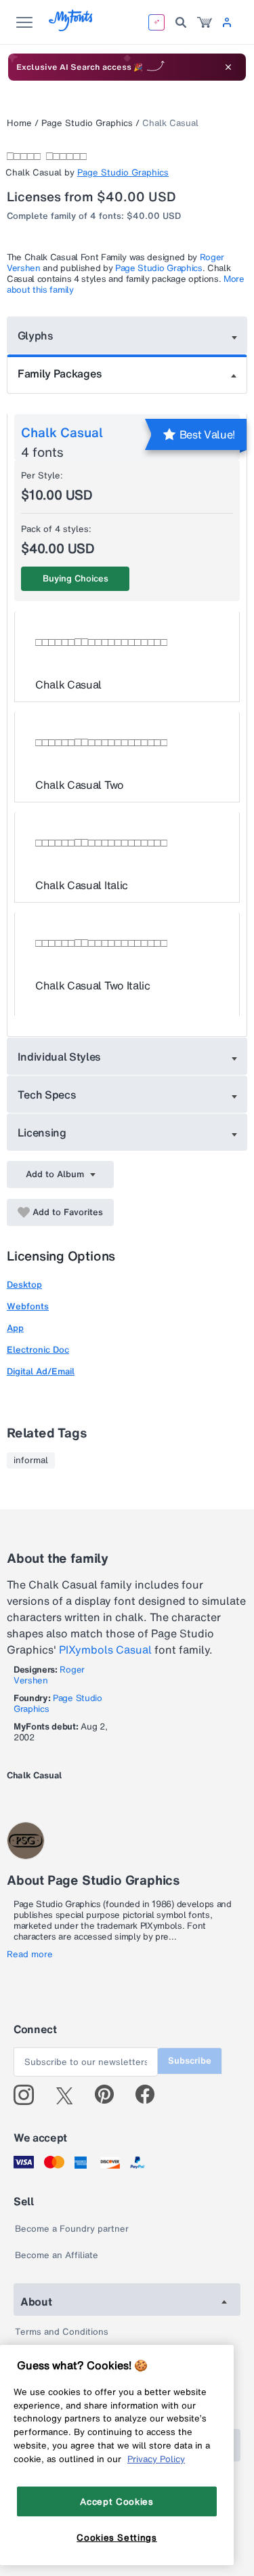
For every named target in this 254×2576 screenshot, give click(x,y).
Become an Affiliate (57, 2255)
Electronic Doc (38, 1350)
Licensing (42, 1132)
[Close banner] (228, 67)
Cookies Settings (117, 2537)
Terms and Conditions (62, 2332)
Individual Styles (60, 1057)
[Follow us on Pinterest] (110, 2095)
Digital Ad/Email (41, 1371)
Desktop (24, 1285)
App (15, 1328)
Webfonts (28, 1306)
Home (19, 123)
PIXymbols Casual (105, 1650)
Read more (30, 1955)
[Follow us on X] (69, 2095)
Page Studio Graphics (87, 123)
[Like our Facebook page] (151, 2095)
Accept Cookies (117, 2501)
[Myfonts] (71, 27)
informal (31, 1460)
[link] (205, 22)
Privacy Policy (156, 2459)
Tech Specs (47, 1095)
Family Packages (60, 373)
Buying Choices (76, 578)
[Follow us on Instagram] (29, 2095)
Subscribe (190, 2061)
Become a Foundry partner (72, 2229)
